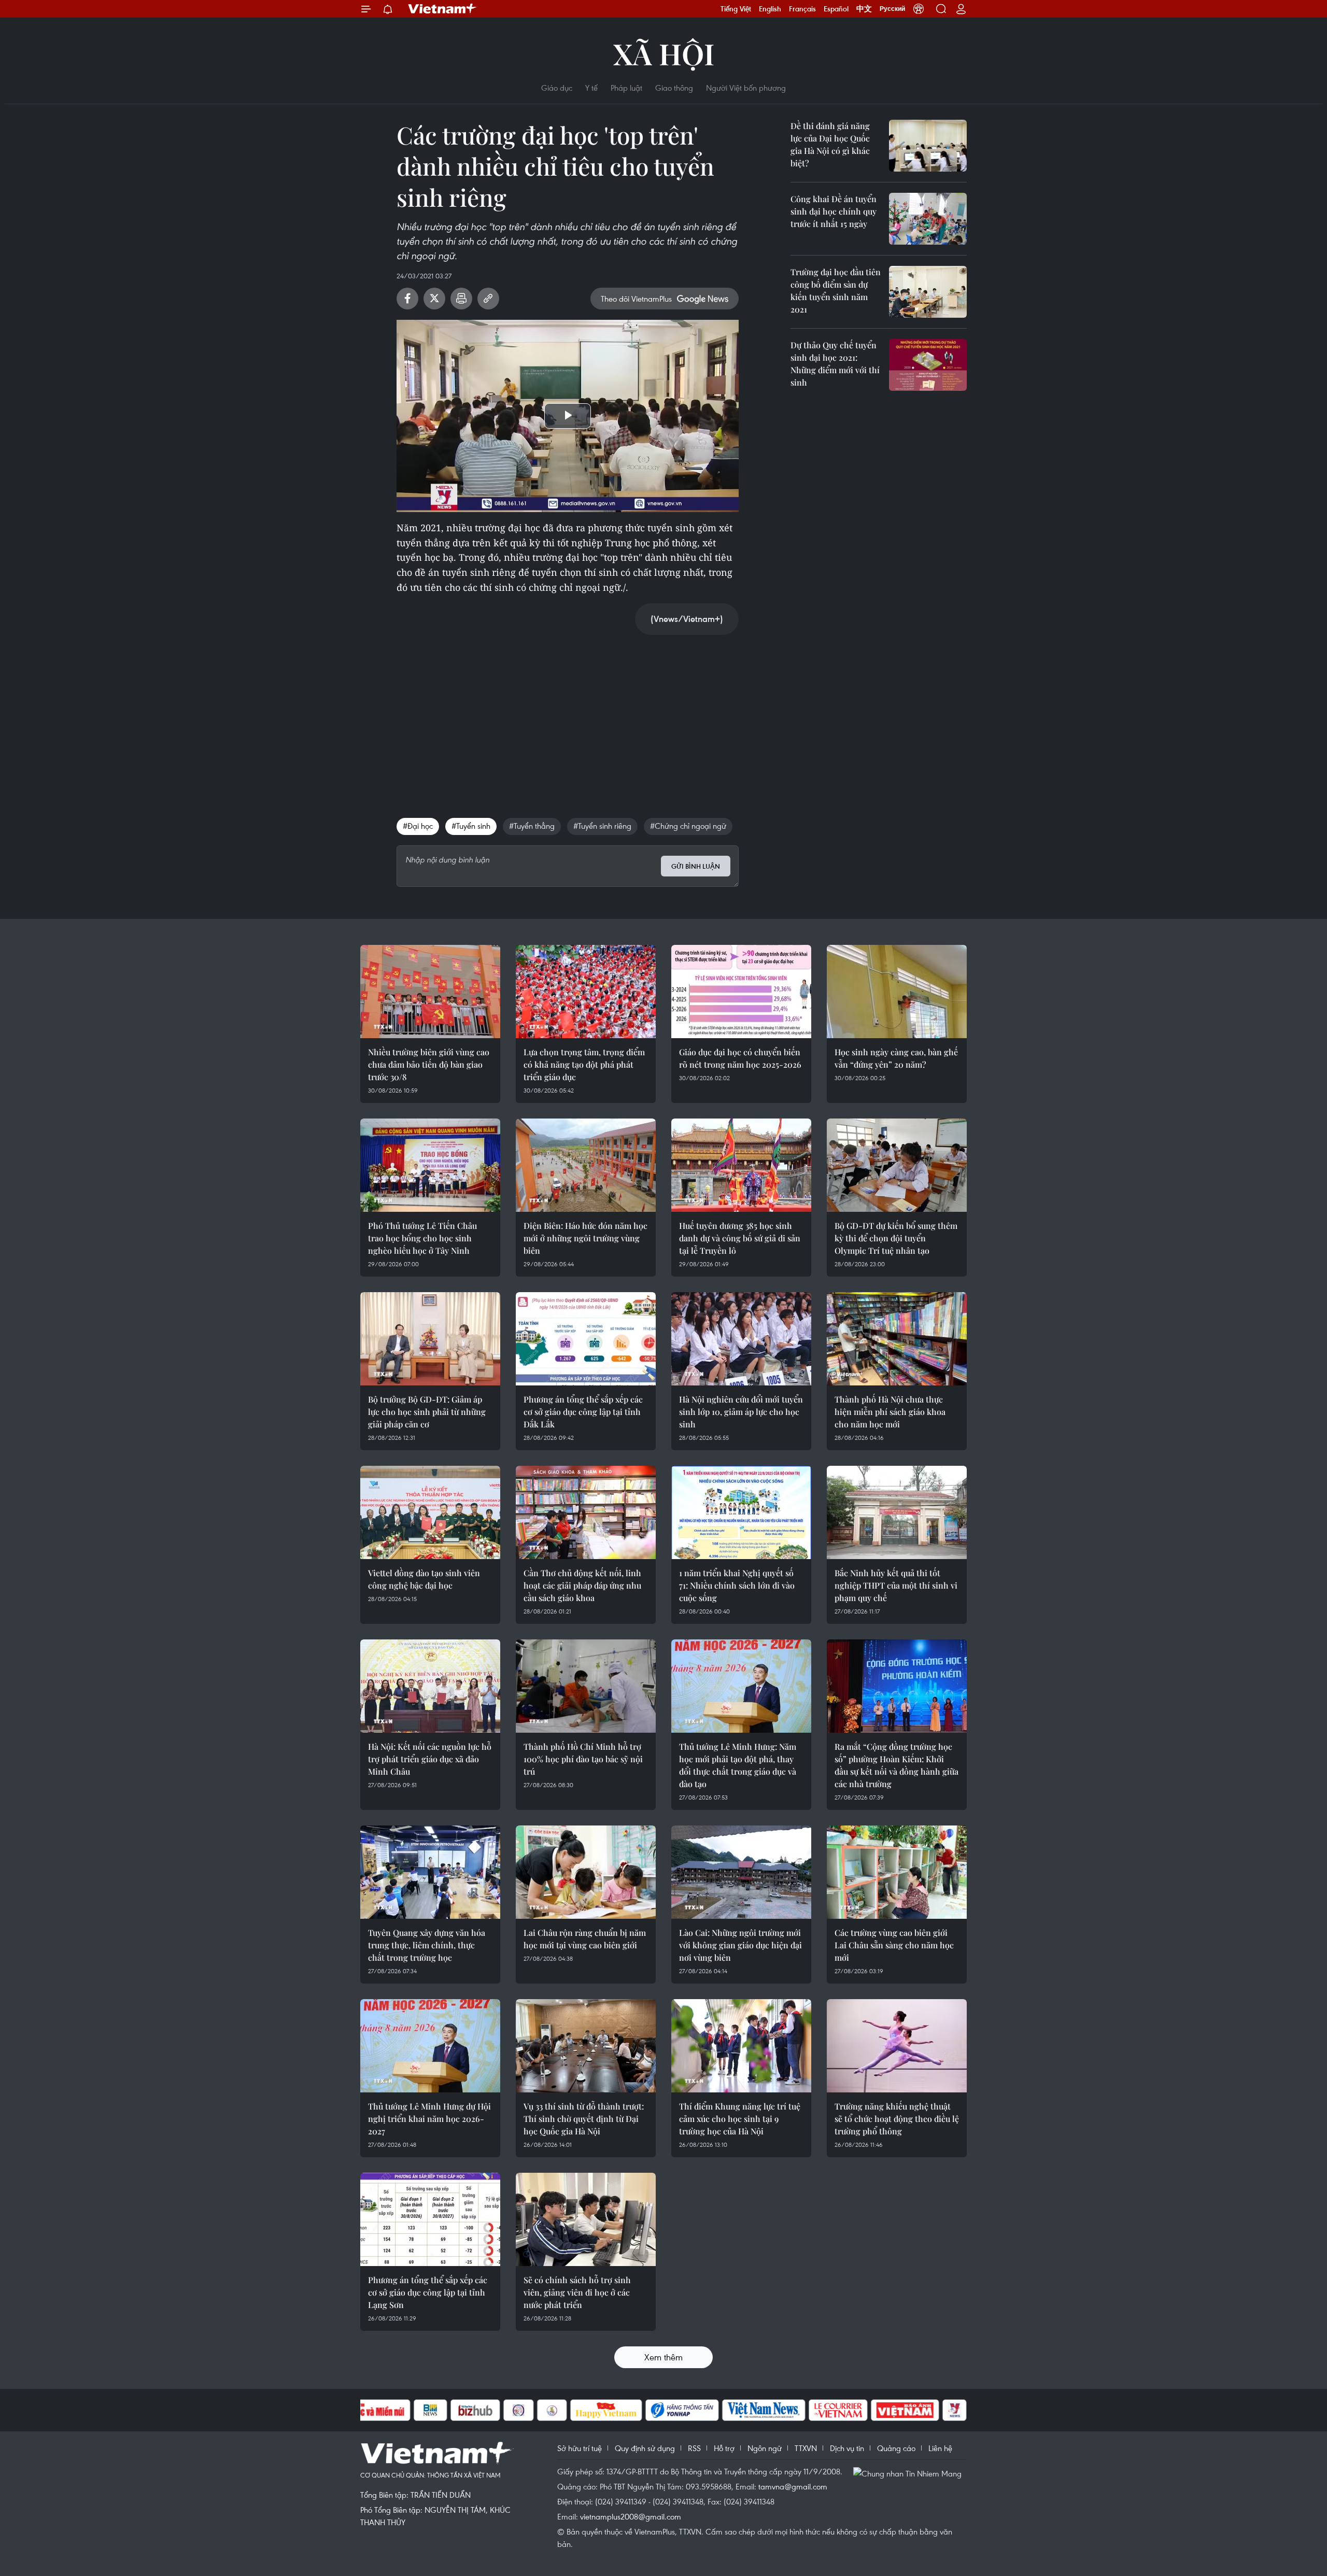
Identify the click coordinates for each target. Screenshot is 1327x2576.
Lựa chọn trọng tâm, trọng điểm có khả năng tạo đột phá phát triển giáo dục (584, 1064)
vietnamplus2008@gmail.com (631, 2516)
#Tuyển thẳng (532, 826)
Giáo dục (557, 88)
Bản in (461, 299)
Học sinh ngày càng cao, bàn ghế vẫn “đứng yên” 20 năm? (896, 1058)
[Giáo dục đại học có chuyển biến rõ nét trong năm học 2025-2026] (741, 992)
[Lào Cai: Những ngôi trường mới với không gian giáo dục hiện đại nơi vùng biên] (741, 1872)
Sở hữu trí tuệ (580, 2448)
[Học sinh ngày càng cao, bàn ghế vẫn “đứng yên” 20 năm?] (897, 992)
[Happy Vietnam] (606, 2410)
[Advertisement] (568, 716)
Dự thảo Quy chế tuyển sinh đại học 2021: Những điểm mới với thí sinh (835, 364)
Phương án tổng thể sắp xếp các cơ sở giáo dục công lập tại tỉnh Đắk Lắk (583, 1412)
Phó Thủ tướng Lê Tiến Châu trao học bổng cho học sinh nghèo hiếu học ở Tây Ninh (422, 1238)
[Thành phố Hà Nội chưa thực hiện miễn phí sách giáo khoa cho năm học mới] (897, 1339)
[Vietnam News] (764, 2410)
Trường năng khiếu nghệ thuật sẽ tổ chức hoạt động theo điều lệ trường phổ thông (897, 2119)
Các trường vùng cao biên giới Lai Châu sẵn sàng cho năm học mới (894, 1945)
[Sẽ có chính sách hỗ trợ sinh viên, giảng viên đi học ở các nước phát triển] (586, 2219)
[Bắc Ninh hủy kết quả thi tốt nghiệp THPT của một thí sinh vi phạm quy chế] (897, 1512)
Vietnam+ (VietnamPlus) (443, 9)
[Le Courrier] (838, 2410)
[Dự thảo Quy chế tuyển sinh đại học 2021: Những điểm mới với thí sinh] (928, 365)
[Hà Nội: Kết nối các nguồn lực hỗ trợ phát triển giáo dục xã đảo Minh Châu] (430, 1686)
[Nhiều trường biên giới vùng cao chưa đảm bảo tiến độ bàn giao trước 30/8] (430, 992)
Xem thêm (663, 2357)
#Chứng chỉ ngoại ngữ (688, 826)
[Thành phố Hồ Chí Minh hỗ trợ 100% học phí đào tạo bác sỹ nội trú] (586, 1686)
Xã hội (664, 53)
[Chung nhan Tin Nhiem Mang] (910, 2472)
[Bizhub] (475, 2410)
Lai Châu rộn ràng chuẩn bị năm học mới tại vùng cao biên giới (585, 1939)
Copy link (488, 299)
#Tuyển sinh (471, 826)
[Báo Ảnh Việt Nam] (905, 2410)
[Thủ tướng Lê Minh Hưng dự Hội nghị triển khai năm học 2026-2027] (430, 2046)
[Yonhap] (682, 2410)
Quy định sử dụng (645, 2448)
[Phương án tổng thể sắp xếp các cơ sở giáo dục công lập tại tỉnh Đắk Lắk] (586, 1339)
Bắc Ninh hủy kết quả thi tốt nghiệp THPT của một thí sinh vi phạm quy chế (896, 1585)
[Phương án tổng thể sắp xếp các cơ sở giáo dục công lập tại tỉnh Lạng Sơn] (430, 2219)
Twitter (434, 299)
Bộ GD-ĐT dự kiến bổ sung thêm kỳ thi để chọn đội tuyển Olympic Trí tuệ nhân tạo (896, 1238)
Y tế (591, 88)
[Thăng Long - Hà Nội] (919, 9)
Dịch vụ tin (847, 2448)
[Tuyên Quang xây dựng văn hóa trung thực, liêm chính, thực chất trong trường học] (430, 1872)
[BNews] (430, 2410)
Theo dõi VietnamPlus (636, 299)
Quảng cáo (896, 2448)
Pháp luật (626, 88)
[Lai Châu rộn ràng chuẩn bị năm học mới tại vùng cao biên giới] (586, 1872)
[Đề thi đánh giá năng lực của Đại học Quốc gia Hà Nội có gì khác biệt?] (928, 146)
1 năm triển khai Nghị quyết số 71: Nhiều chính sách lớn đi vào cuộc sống (737, 1585)
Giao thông (674, 88)
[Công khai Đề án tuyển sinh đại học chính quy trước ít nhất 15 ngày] (928, 219)
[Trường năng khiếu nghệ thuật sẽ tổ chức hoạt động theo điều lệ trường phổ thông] (897, 2046)
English (770, 9)
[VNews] (955, 2410)
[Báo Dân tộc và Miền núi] (373, 2410)
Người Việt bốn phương (746, 88)
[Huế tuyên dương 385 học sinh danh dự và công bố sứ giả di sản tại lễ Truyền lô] (741, 1165)
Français (802, 9)
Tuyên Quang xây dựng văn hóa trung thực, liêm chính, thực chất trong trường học (427, 1945)
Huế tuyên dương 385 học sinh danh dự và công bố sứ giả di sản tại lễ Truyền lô (740, 1238)
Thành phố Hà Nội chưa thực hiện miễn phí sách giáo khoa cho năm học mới (890, 1412)
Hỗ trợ (724, 2448)
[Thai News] (552, 2410)
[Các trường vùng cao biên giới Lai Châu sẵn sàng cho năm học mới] (897, 1872)
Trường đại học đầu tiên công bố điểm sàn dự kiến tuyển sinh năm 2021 (836, 291)
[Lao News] (519, 2410)
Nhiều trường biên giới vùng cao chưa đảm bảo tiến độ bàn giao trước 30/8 (429, 1064)
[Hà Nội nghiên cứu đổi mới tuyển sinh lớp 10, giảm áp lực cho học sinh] (741, 1339)
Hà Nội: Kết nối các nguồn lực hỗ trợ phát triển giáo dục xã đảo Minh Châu (430, 1759)
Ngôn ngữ (765, 2448)
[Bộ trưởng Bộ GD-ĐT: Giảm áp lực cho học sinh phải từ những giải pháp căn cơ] (430, 1339)
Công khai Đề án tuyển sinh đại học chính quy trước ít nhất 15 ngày (834, 211)
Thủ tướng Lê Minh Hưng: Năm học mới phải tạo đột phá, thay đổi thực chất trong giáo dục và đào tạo (738, 1765)
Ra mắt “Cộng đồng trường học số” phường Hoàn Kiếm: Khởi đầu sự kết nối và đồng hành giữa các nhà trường (897, 1765)
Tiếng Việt (736, 9)
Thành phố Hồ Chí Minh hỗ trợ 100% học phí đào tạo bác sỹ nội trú (583, 1759)
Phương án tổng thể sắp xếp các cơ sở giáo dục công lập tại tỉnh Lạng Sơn (428, 2292)
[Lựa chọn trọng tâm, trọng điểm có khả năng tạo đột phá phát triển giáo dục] (586, 992)
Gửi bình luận (696, 866)
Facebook (407, 299)
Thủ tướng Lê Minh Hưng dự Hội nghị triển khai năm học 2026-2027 (429, 2119)
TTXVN (806, 2448)
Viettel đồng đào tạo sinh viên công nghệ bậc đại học (424, 1579)
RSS (694, 2448)
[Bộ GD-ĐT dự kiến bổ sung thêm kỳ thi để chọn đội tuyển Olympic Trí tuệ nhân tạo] (897, 1165)
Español (836, 9)
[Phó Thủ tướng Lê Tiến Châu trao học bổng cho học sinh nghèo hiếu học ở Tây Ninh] (430, 1165)
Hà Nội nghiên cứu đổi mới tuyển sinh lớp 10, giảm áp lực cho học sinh (741, 1412)
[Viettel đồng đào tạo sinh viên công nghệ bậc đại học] (430, 1512)
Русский (892, 9)
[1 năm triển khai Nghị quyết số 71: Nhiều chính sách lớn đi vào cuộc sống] (741, 1512)
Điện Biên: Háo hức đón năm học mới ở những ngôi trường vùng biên (585, 1238)
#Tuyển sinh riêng (602, 826)
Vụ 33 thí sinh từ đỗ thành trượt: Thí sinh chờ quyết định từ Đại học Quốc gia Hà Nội (584, 2119)
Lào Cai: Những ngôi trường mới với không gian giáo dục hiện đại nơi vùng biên (740, 1945)
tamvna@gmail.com (793, 2486)
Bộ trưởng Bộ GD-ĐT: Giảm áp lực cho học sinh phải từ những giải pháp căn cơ (427, 1412)
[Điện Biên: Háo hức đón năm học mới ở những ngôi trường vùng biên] (586, 1165)
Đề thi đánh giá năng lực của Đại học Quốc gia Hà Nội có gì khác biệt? (830, 144)
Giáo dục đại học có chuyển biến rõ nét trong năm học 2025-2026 (740, 1058)
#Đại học (418, 826)
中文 (864, 9)
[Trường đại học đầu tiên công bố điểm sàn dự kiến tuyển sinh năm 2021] (928, 292)
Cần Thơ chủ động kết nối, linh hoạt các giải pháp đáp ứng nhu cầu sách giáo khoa (582, 1585)
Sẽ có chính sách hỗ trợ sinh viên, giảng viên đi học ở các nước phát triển (577, 2292)
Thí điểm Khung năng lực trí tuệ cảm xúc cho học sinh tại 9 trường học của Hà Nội (740, 2119)
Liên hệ (940, 2448)
